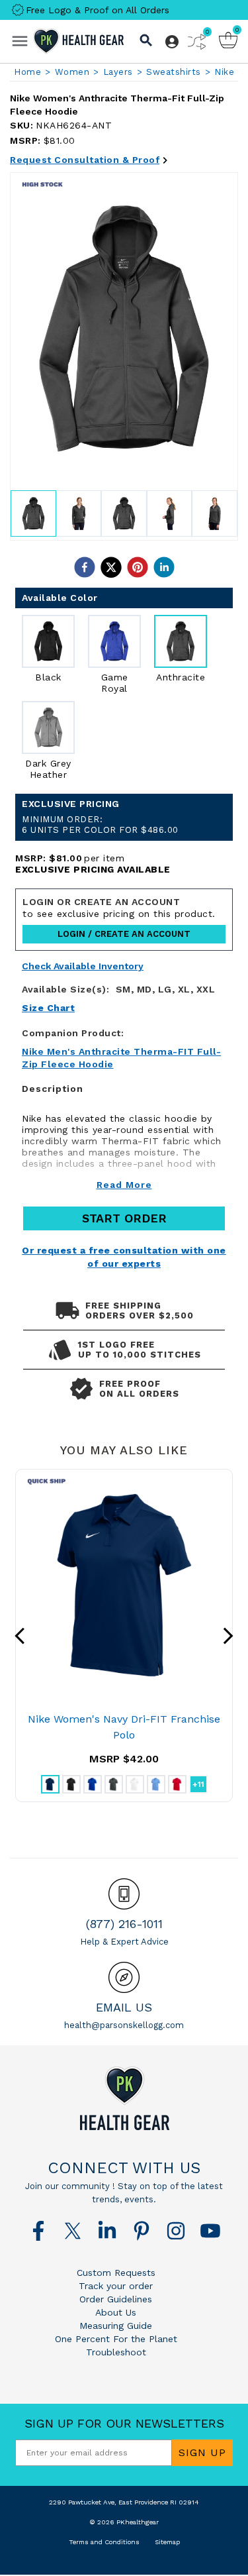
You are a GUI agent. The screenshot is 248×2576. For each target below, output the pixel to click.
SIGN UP (202, 2452)
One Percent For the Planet (116, 2339)
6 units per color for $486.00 (100, 825)
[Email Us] (124, 1977)
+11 (198, 1784)
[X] (73, 2231)
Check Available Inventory (83, 966)
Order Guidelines (116, 2299)
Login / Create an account (124, 934)
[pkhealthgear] (124, 2098)
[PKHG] (79, 41)
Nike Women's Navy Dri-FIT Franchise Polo (124, 1727)
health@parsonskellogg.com (124, 2025)
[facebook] (85, 567)
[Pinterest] (142, 2231)
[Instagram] (176, 2231)
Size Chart (48, 1008)
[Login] (172, 42)
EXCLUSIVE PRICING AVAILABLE (93, 869)
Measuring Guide (116, 2326)
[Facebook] (38, 2231)
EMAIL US (124, 2007)
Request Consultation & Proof (85, 160)
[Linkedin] (107, 2231)
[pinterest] (138, 567)
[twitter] (111, 567)
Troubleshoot (116, 2352)
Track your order (116, 2286)
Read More (124, 1185)
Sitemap (167, 2542)
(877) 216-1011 (124, 1924)
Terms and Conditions (104, 2542)
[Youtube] (210, 2231)
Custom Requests (116, 2273)
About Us (116, 2312)
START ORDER (124, 1218)
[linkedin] (164, 567)
